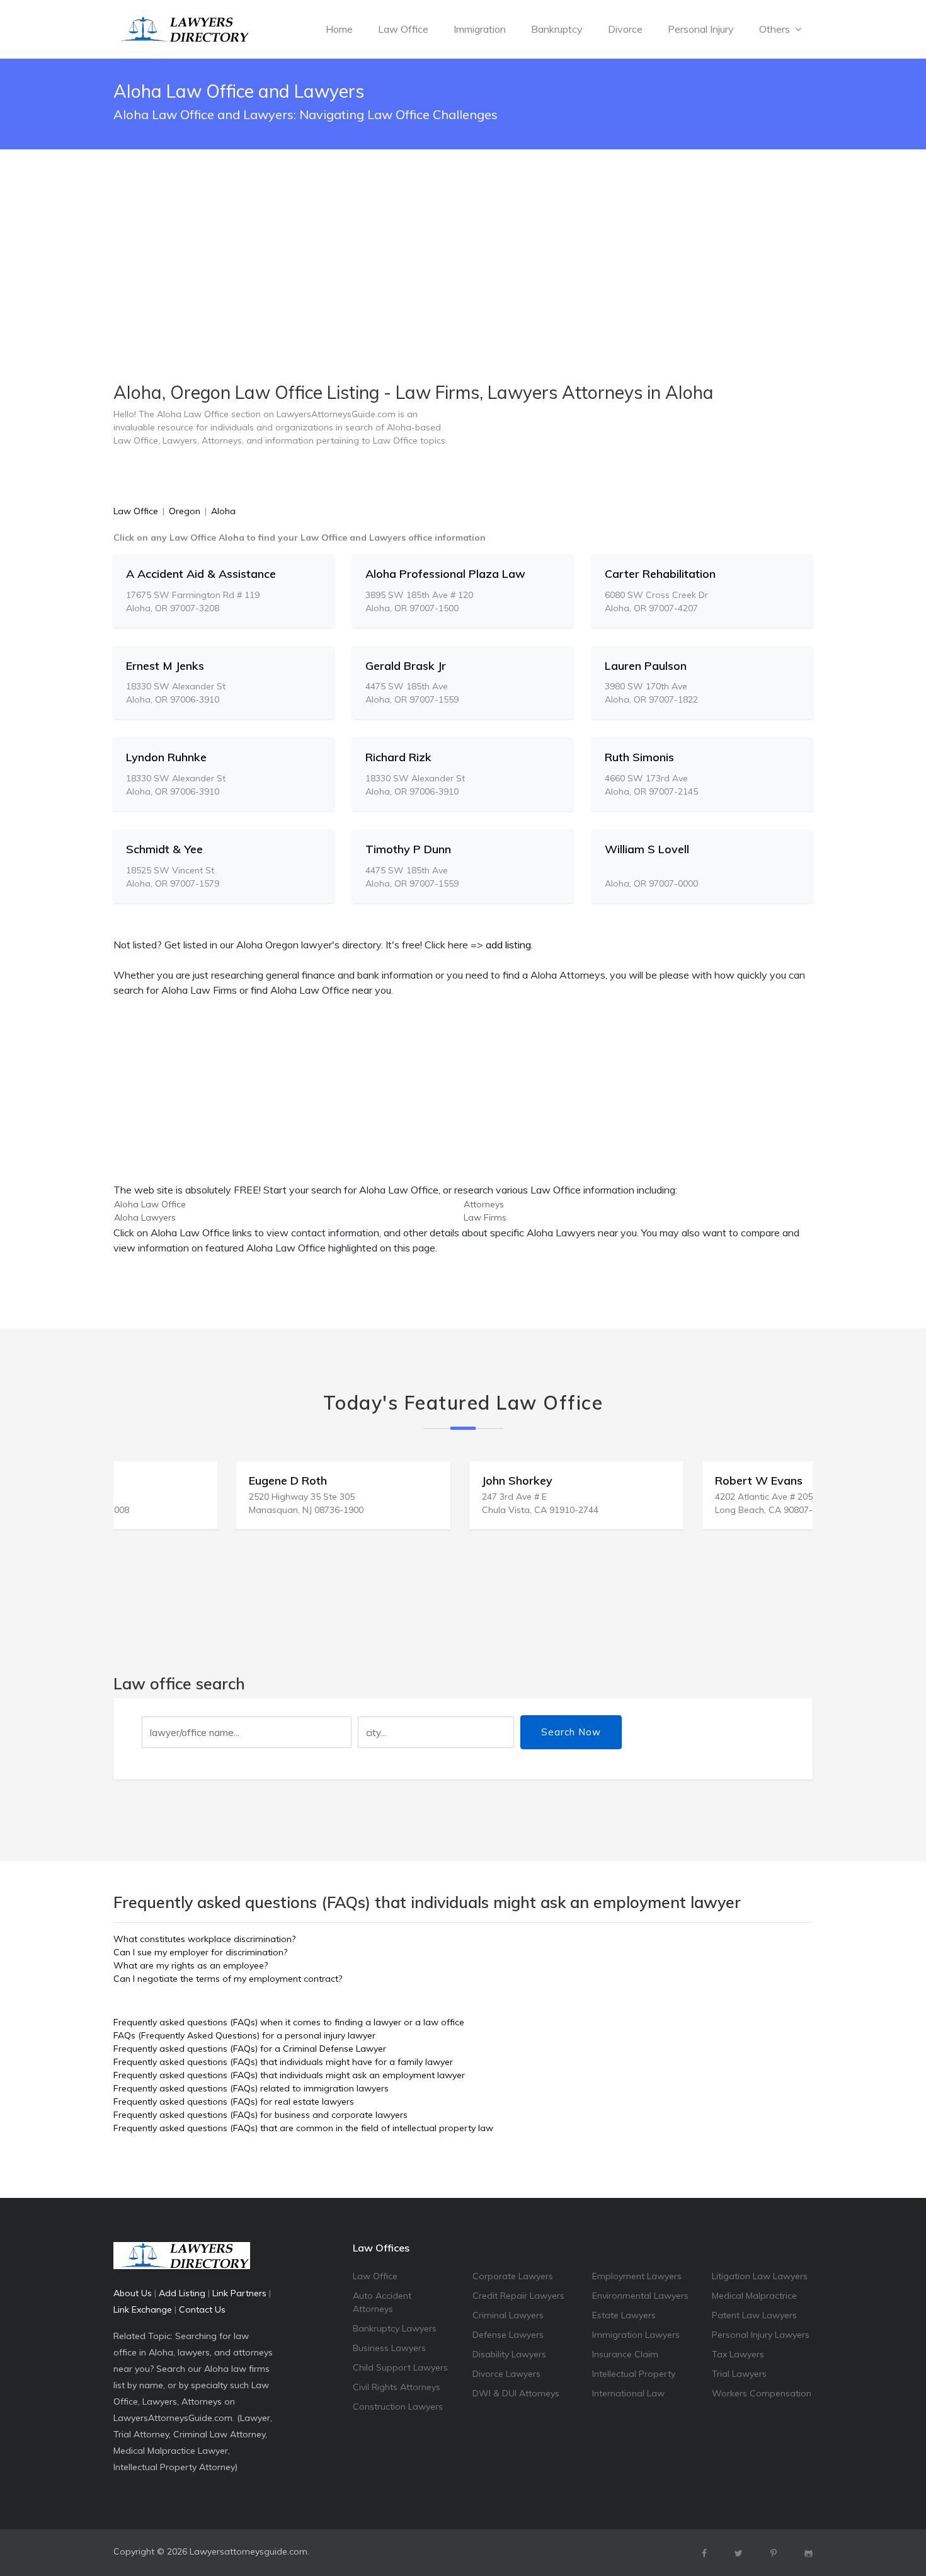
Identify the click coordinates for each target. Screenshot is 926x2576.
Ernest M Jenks (165, 666)
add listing (508, 945)
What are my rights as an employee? (191, 1965)
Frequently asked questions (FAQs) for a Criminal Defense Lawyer (250, 2049)
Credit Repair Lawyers (518, 2296)
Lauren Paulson (646, 666)
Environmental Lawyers (640, 2296)
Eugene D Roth (174, 1481)
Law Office (403, 29)
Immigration (480, 29)
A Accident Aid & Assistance (201, 574)
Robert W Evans (645, 1481)
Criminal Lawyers (508, 2315)
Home (339, 29)
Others (776, 29)
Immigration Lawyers (636, 2335)
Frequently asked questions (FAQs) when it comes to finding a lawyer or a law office (289, 2022)
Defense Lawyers (508, 2335)
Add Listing (182, 2293)
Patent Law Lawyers (754, 2315)
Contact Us (202, 2309)
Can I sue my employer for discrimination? (200, 1952)
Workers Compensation (762, 2393)
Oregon (185, 511)
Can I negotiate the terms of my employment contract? (228, 1979)
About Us (133, 2293)
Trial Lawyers (739, 2374)
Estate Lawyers (624, 2315)
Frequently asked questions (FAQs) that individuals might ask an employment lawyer (289, 2075)
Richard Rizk (398, 757)
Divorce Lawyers (506, 2374)
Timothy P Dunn (408, 849)
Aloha (223, 511)
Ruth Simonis (639, 757)
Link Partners (239, 2293)
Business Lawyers (389, 2348)
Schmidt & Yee (164, 849)
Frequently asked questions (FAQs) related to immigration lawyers (251, 2088)
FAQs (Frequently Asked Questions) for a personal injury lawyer (244, 2035)
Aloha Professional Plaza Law (445, 574)
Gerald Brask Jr (406, 666)
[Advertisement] (463, 234)
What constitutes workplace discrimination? (204, 1939)
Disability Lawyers (509, 2354)
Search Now (571, 1732)
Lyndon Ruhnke (166, 757)
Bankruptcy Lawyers (395, 2328)
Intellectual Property (634, 2374)
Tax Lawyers (738, 2354)
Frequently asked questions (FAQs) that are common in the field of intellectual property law (303, 2128)
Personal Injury (701, 29)
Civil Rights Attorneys (397, 2387)
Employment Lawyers (637, 2276)
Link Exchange (143, 2309)
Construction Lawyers (398, 2406)
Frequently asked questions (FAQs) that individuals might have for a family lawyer (283, 2062)
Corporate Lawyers (513, 2276)
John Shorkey (404, 1481)
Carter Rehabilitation (660, 574)
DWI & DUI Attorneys (516, 2393)
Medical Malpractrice (754, 2296)
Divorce (625, 29)
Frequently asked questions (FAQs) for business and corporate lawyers (260, 2115)
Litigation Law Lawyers (760, 2276)
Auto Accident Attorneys (382, 2302)
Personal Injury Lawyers (761, 2335)
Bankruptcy (557, 29)
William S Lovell (647, 849)
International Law (628, 2393)
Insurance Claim (625, 2354)
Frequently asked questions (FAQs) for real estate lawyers (234, 2102)
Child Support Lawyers (400, 2367)
